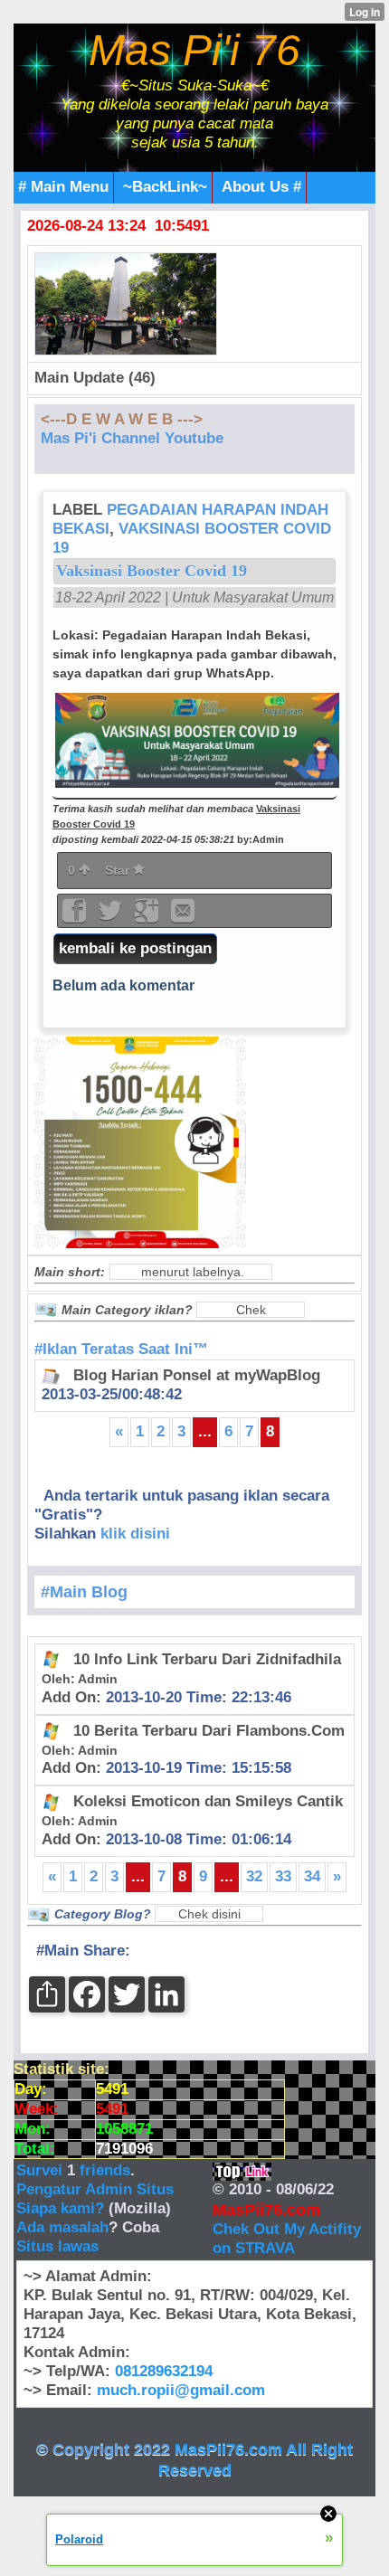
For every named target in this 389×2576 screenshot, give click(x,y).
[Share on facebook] (76, 917)
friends (105, 2170)
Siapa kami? (60, 2208)
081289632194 (164, 2371)
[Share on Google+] (148, 917)
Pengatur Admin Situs (95, 2189)
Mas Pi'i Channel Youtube (132, 438)
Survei (42, 2170)
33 (283, 1876)
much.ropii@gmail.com (181, 2390)
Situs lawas (57, 2246)
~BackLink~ (165, 187)
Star (119, 870)
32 (254, 1876)
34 (312, 1876)
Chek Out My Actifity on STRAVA (287, 2239)
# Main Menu (63, 187)
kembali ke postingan (135, 948)
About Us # (261, 187)
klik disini (135, 1534)
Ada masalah (62, 2227)
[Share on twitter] (112, 917)
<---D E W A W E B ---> (122, 419)
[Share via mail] (183, 917)
